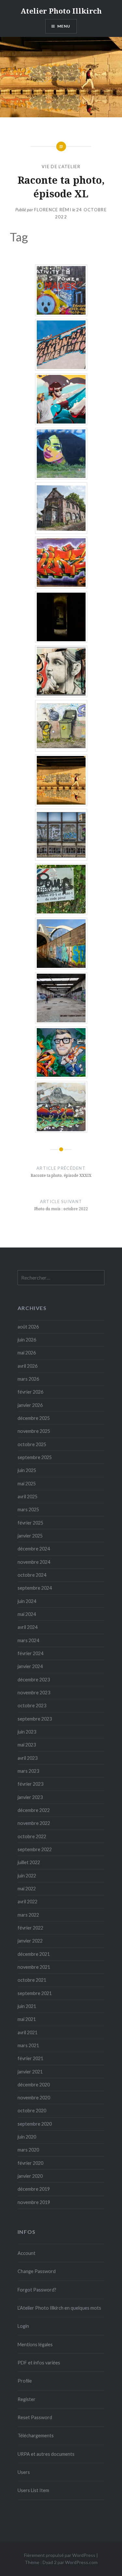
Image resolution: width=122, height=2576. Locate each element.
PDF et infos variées (39, 2363)
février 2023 (30, 1784)
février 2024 (30, 1653)
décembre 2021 (34, 1954)
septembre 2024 (35, 1588)
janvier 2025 (30, 1536)
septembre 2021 (35, 1993)
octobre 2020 (32, 2111)
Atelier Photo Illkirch (61, 11)
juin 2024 (27, 1601)
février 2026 (30, 1392)
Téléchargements (36, 2436)
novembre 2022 (34, 1823)
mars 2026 (28, 1379)
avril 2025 (27, 1497)
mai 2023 (27, 1745)
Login (23, 2326)
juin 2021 (27, 2006)
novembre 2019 (34, 2202)
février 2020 (30, 2163)
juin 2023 (27, 1732)
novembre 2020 (34, 2098)
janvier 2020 (30, 2176)
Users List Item (33, 2490)
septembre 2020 (35, 2124)
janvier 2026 (30, 1405)
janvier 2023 (30, 1797)
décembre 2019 (34, 2189)
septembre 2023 (35, 1719)
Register (27, 2399)
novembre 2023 (34, 1693)
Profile (25, 2381)
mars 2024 (28, 1640)
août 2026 (28, 1327)
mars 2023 (28, 1771)
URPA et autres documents (46, 2454)
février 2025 (30, 1523)
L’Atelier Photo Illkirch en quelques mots (59, 2308)
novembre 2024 (34, 1562)
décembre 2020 (34, 2085)
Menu (64, 26)
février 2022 (30, 1928)
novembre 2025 (34, 1431)
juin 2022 (27, 1876)
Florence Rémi (53, 210)
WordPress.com (81, 2562)
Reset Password (35, 2417)
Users (24, 2472)
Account (27, 2253)
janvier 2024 (30, 1666)
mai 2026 (27, 1353)
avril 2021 (27, 2032)
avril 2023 (27, 1758)
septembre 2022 (35, 1849)
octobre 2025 (32, 1444)
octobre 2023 (32, 1706)
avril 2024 (27, 1627)
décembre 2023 (34, 1680)
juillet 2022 (29, 1862)
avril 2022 (27, 1902)
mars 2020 (28, 2150)
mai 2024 (27, 1614)
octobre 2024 (32, 1575)
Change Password (37, 2271)
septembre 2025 (35, 1457)
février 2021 (30, 2058)
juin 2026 (27, 1340)
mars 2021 (28, 2045)
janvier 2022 (30, 1941)
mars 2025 (28, 1509)
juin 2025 (27, 1470)
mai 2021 (27, 2019)
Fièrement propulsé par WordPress (60, 2555)
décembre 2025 (34, 1418)
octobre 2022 (32, 1836)
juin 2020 (27, 2137)
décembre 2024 (34, 1549)
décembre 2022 (34, 1810)
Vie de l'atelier (61, 167)
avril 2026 (27, 1366)
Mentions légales (35, 2344)
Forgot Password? (37, 2290)
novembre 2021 (34, 1967)
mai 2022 (27, 1889)
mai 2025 (27, 1484)
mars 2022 (28, 1915)
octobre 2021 (32, 1980)
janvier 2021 (30, 2072)
